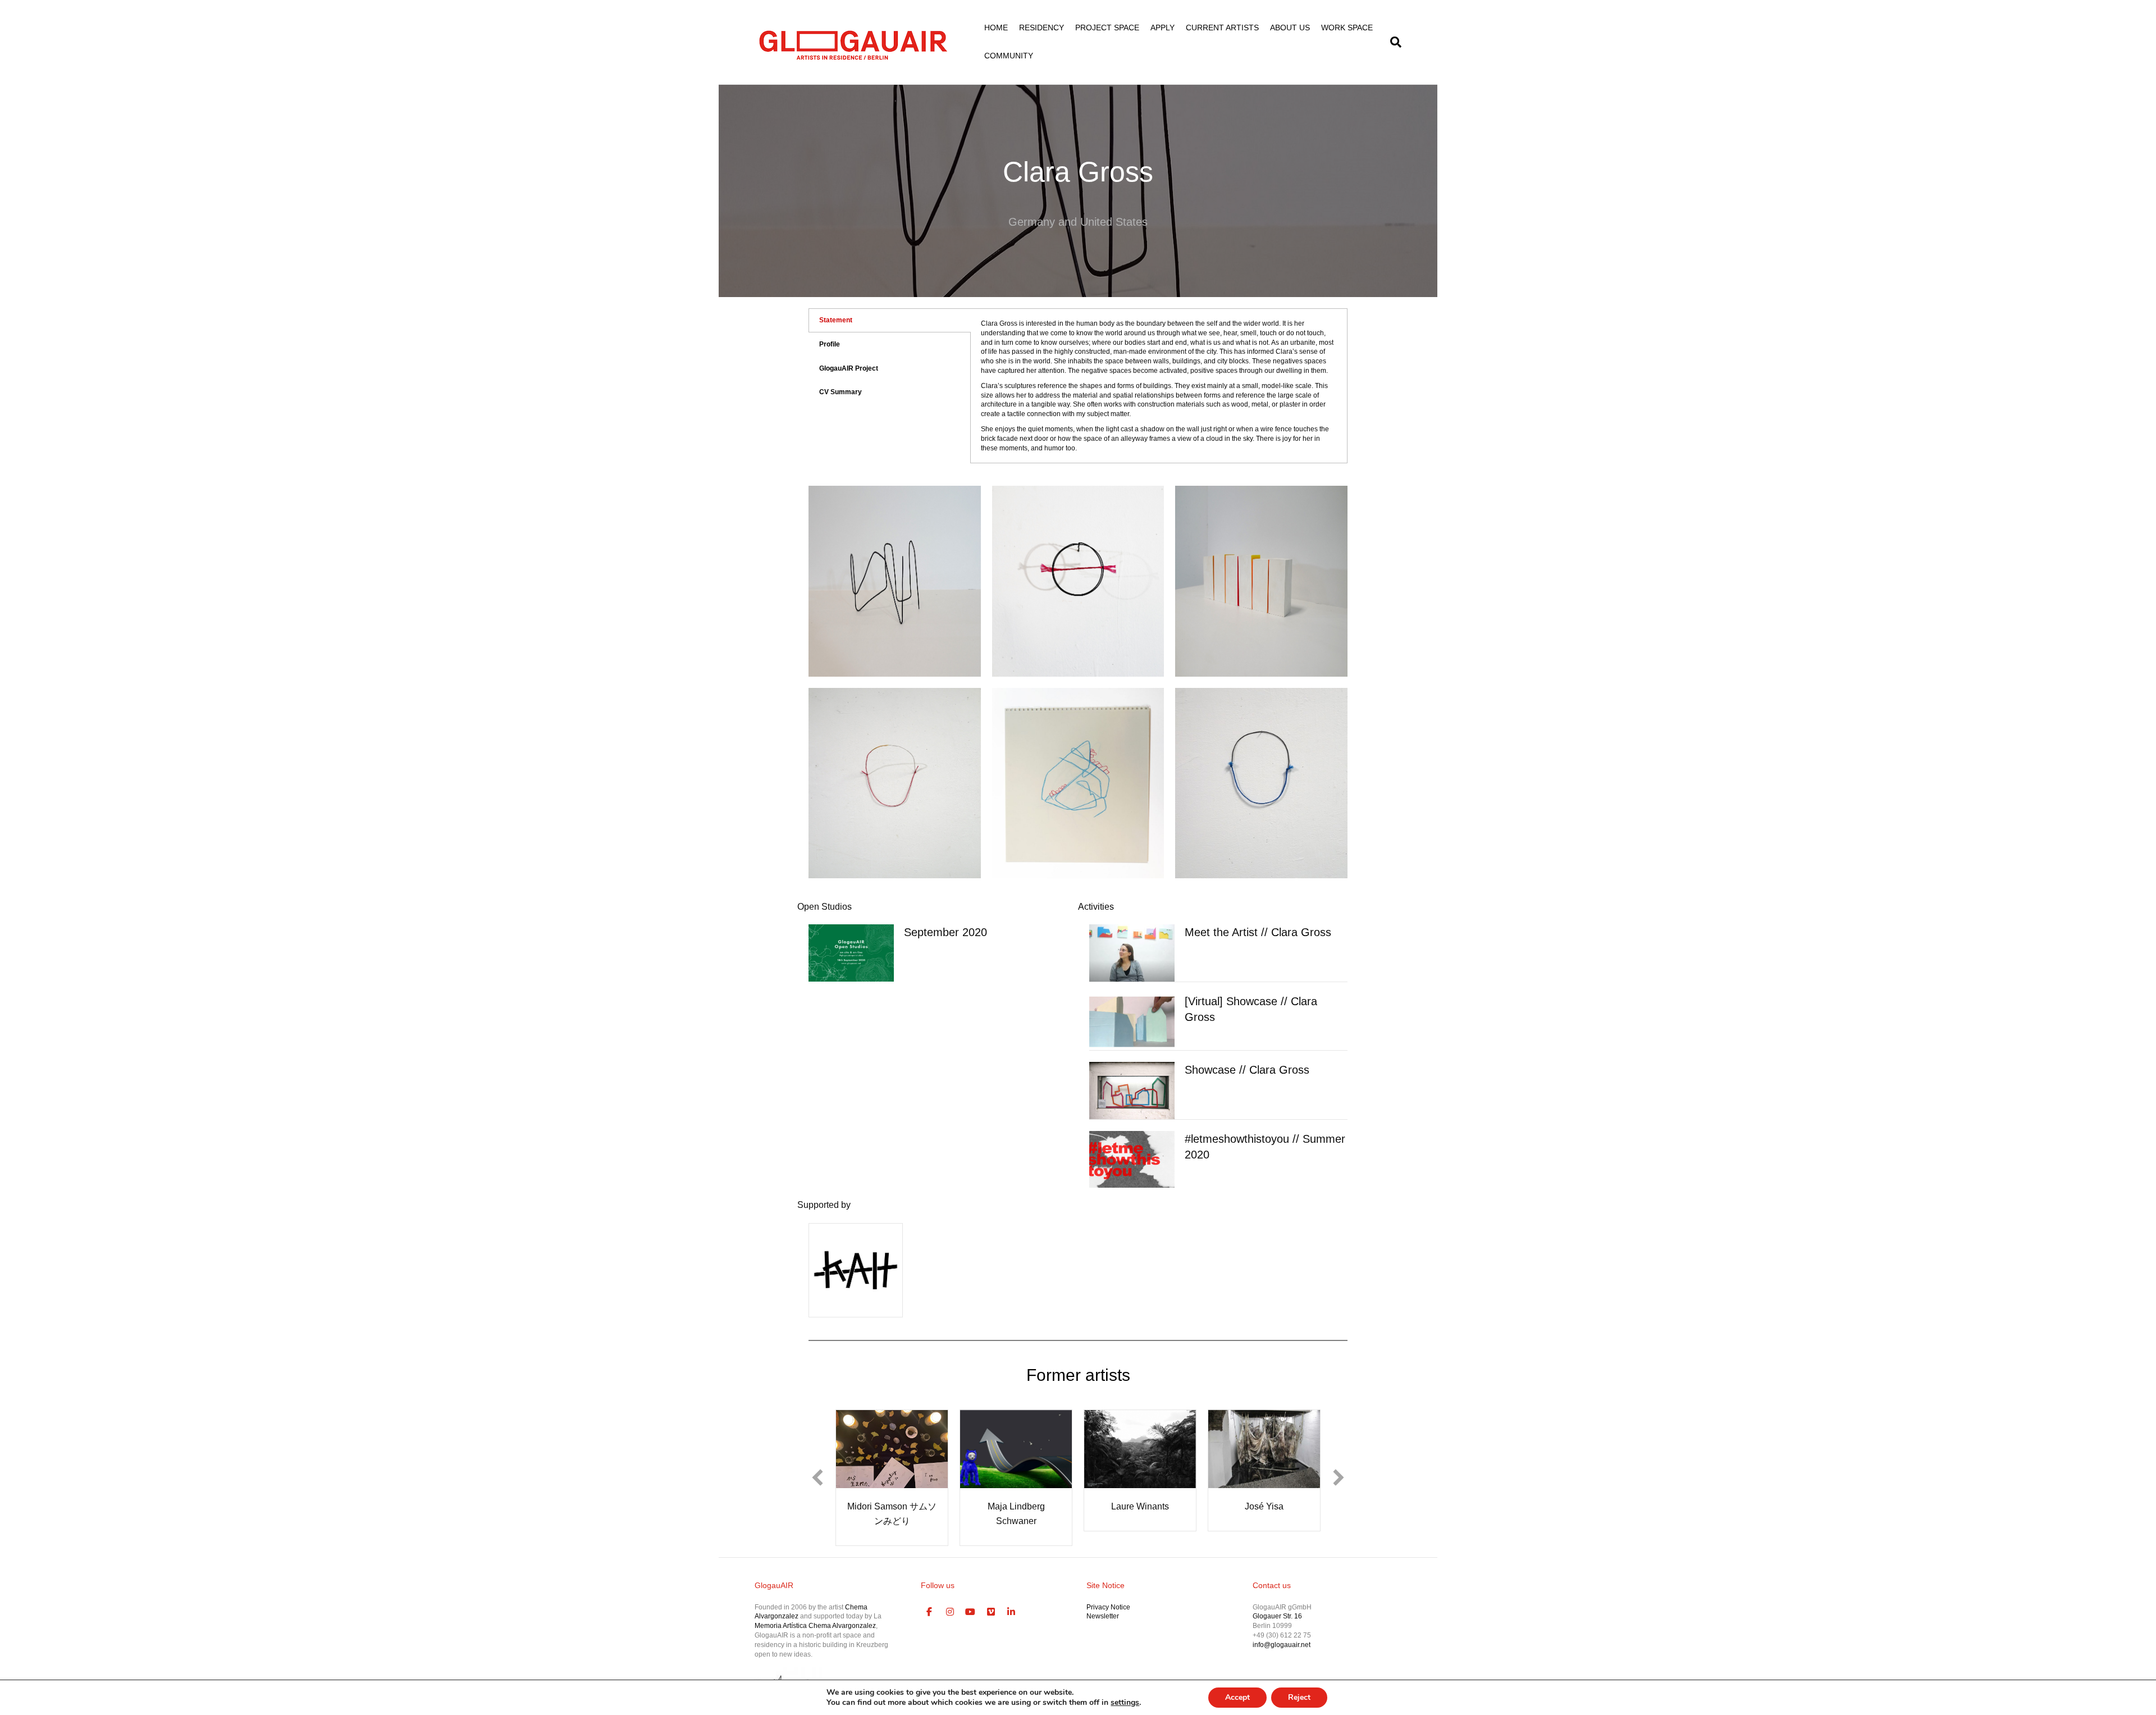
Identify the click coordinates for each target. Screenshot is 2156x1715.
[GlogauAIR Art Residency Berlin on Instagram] (950, 1598)
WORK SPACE (1347, 28)
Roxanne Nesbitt (892, 1506)
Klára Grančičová (1264, 1506)
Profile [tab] (830, 344)
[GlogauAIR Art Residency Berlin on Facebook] (930, 1598)
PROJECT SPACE (1107, 28)
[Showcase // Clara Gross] (1132, 1090)
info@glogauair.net (1282, 1630)
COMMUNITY (1009, 56)
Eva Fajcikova (1016, 1506)
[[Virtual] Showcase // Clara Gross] (1132, 1021)
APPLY (1162, 28)
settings (1125, 1703)
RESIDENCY (1042, 28)
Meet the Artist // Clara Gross (1258, 932)
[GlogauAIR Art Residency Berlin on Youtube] (971, 1598)
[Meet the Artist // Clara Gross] (1132, 952)
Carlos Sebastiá (1140, 1506)
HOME (996, 28)
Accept (1237, 1697)
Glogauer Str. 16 (1277, 1602)
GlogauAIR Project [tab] (849, 368)
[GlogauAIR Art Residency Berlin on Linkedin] (1012, 1598)
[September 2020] (851, 952)
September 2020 (945, 932)
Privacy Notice (1108, 1593)
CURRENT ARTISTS (1222, 28)
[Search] (1393, 42)
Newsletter (1103, 1602)
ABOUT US (1290, 28)
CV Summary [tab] (841, 392)
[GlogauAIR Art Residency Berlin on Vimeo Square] (991, 1598)
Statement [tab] (836, 320)
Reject (1299, 1697)
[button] (817, 1470)
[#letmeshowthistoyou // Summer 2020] (1132, 1159)
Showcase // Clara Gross (1247, 1070)
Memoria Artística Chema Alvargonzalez (815, 1611)
